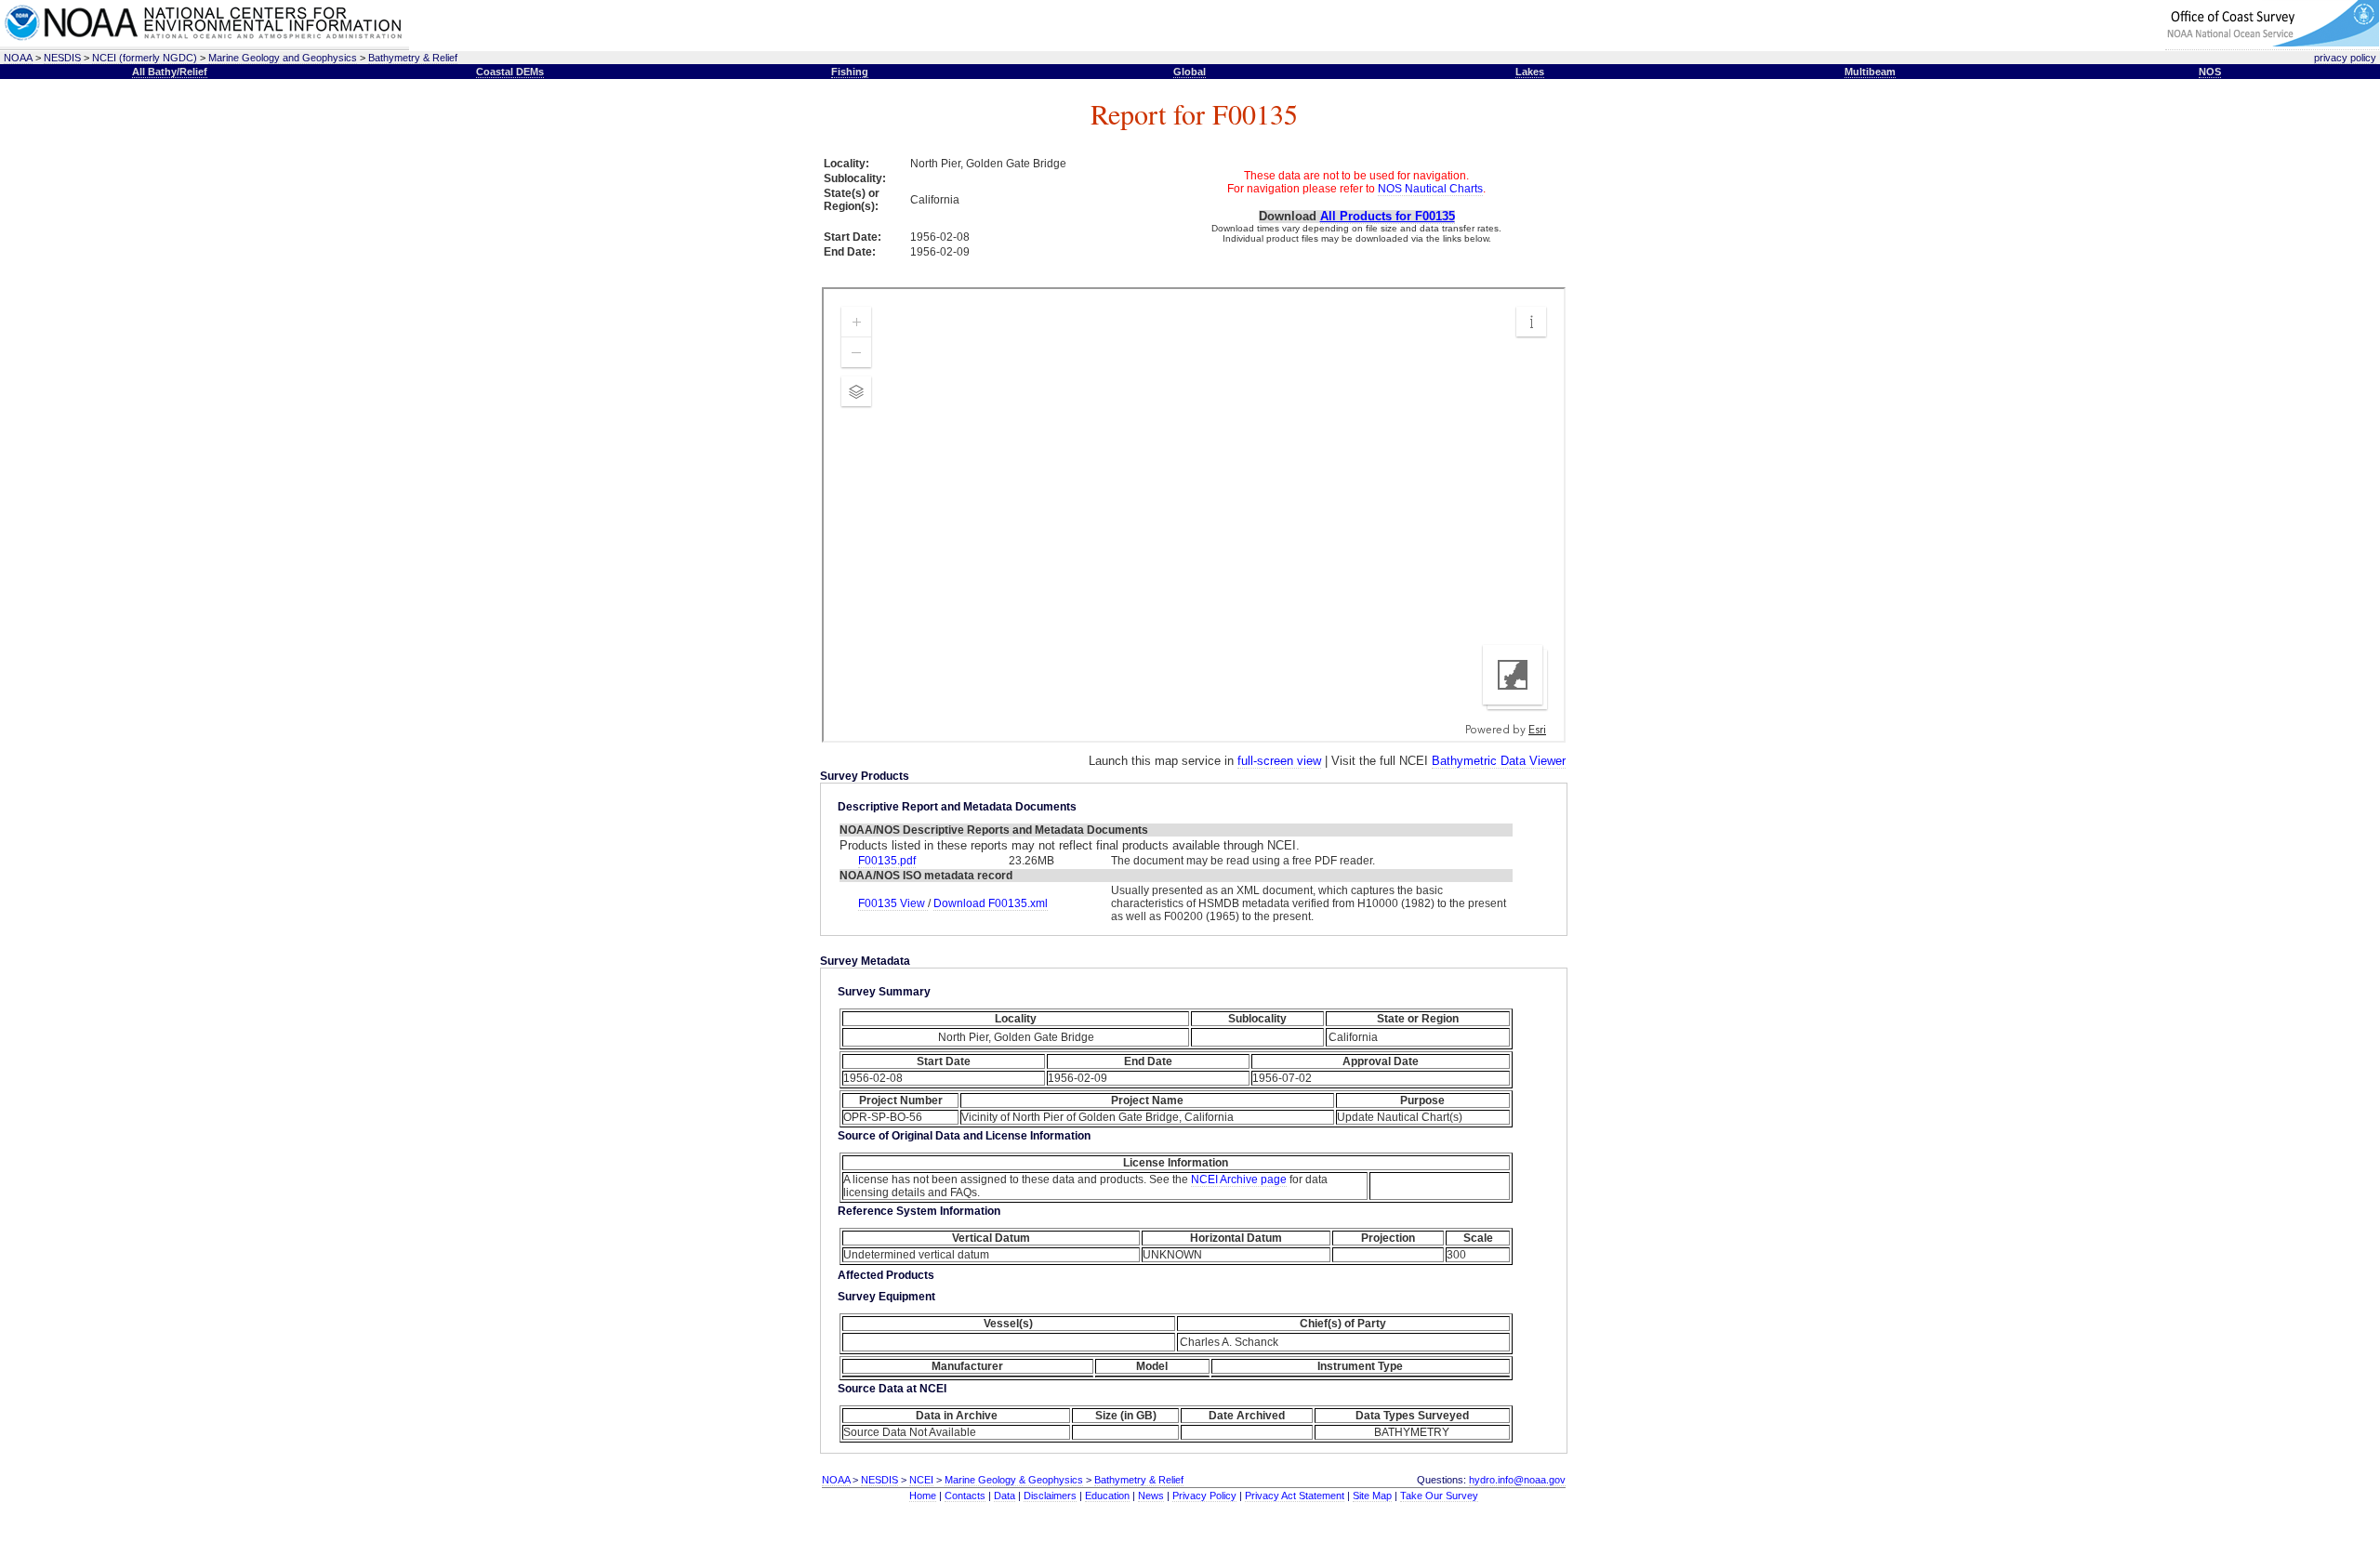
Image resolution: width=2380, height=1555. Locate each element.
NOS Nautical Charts (1430, 189)
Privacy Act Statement (1295, 1496)
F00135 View (893, 903)
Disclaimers (1050, 1496)
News (1151, 1496)
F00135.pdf (887, 861)
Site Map (1372, 1496)
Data (1005, 1496)
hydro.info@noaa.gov (1517, 1480)
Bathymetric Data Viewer (1499, 761)
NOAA (18, 58)
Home (923, 1496)
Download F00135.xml (991, 903)
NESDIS (62, 58)
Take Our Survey (1439, 1496)
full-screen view (1279, 761)
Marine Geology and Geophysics (283, 58)
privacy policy (2345, 58)
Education (1107, 1496)
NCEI (921, 1480)
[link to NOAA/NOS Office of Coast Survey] (2272, 43)
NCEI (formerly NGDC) (145, 58)
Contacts (965, 1496)
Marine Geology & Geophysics (1014, 1480)
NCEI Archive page (1239, 1179)
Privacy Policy (1204, 1496)
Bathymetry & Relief (413, 58)
